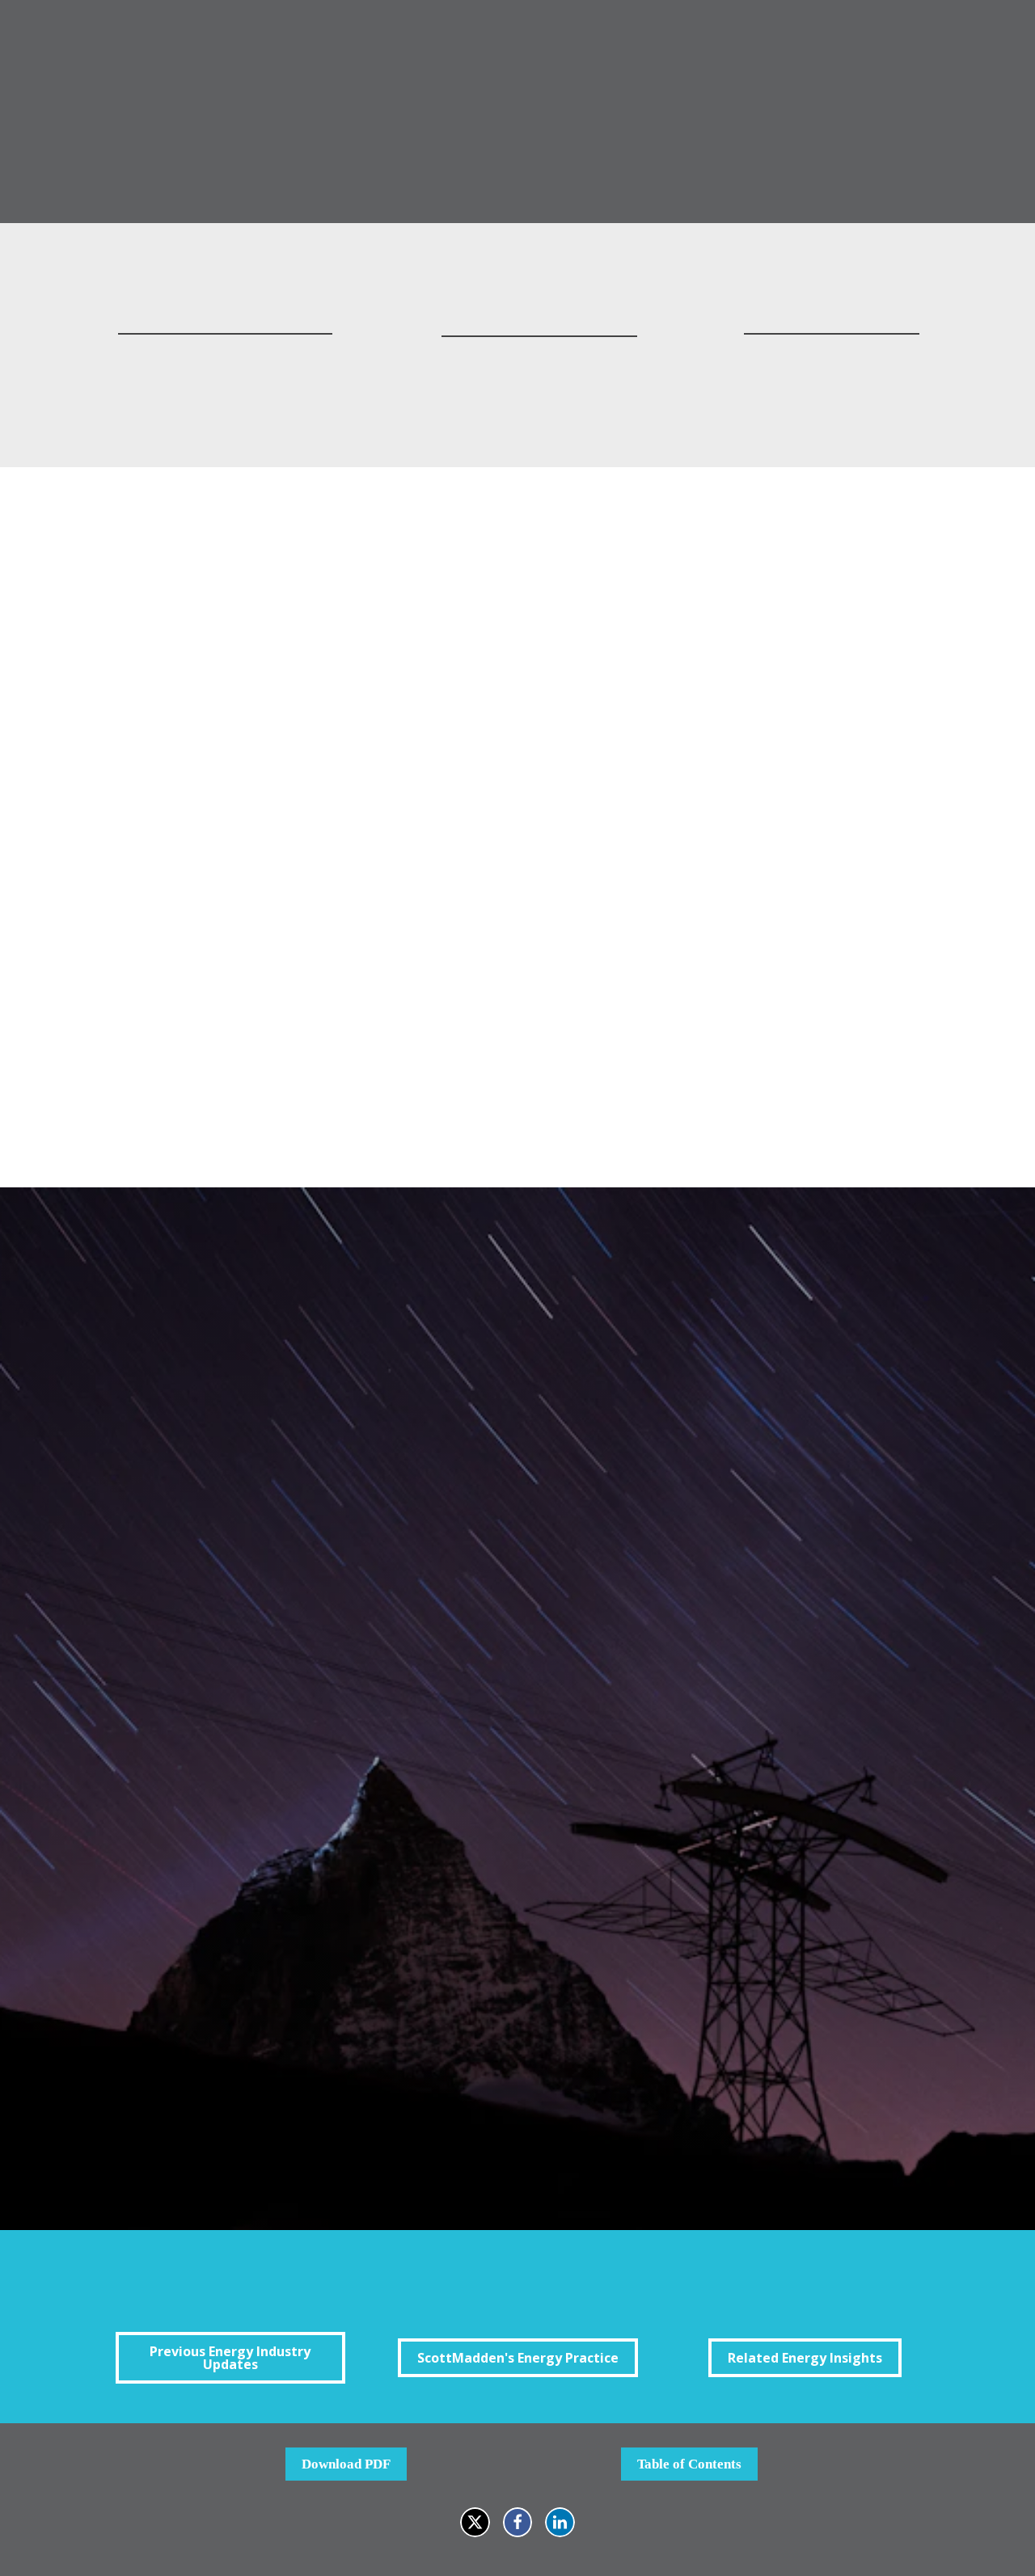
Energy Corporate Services (327, 2045)
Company (258, 1693)
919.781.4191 (225, 381)
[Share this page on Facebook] (518, 2522)
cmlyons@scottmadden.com (539, 358)
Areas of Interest (280, 1922)
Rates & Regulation (306, 2004)
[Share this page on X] (475, 2522)
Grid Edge (279, 1983)
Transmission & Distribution (331, 1963)
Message (255, 1769)
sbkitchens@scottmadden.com (225, 356)
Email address (271, 1540)
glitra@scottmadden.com (831, 356)
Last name (260, 1464)
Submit (266, 2138)
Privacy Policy (744, 2103)
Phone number (272, 1617)
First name (261, 1388)
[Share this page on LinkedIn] (560, 2522)
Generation (282, 1942)
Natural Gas (284, 2024)
